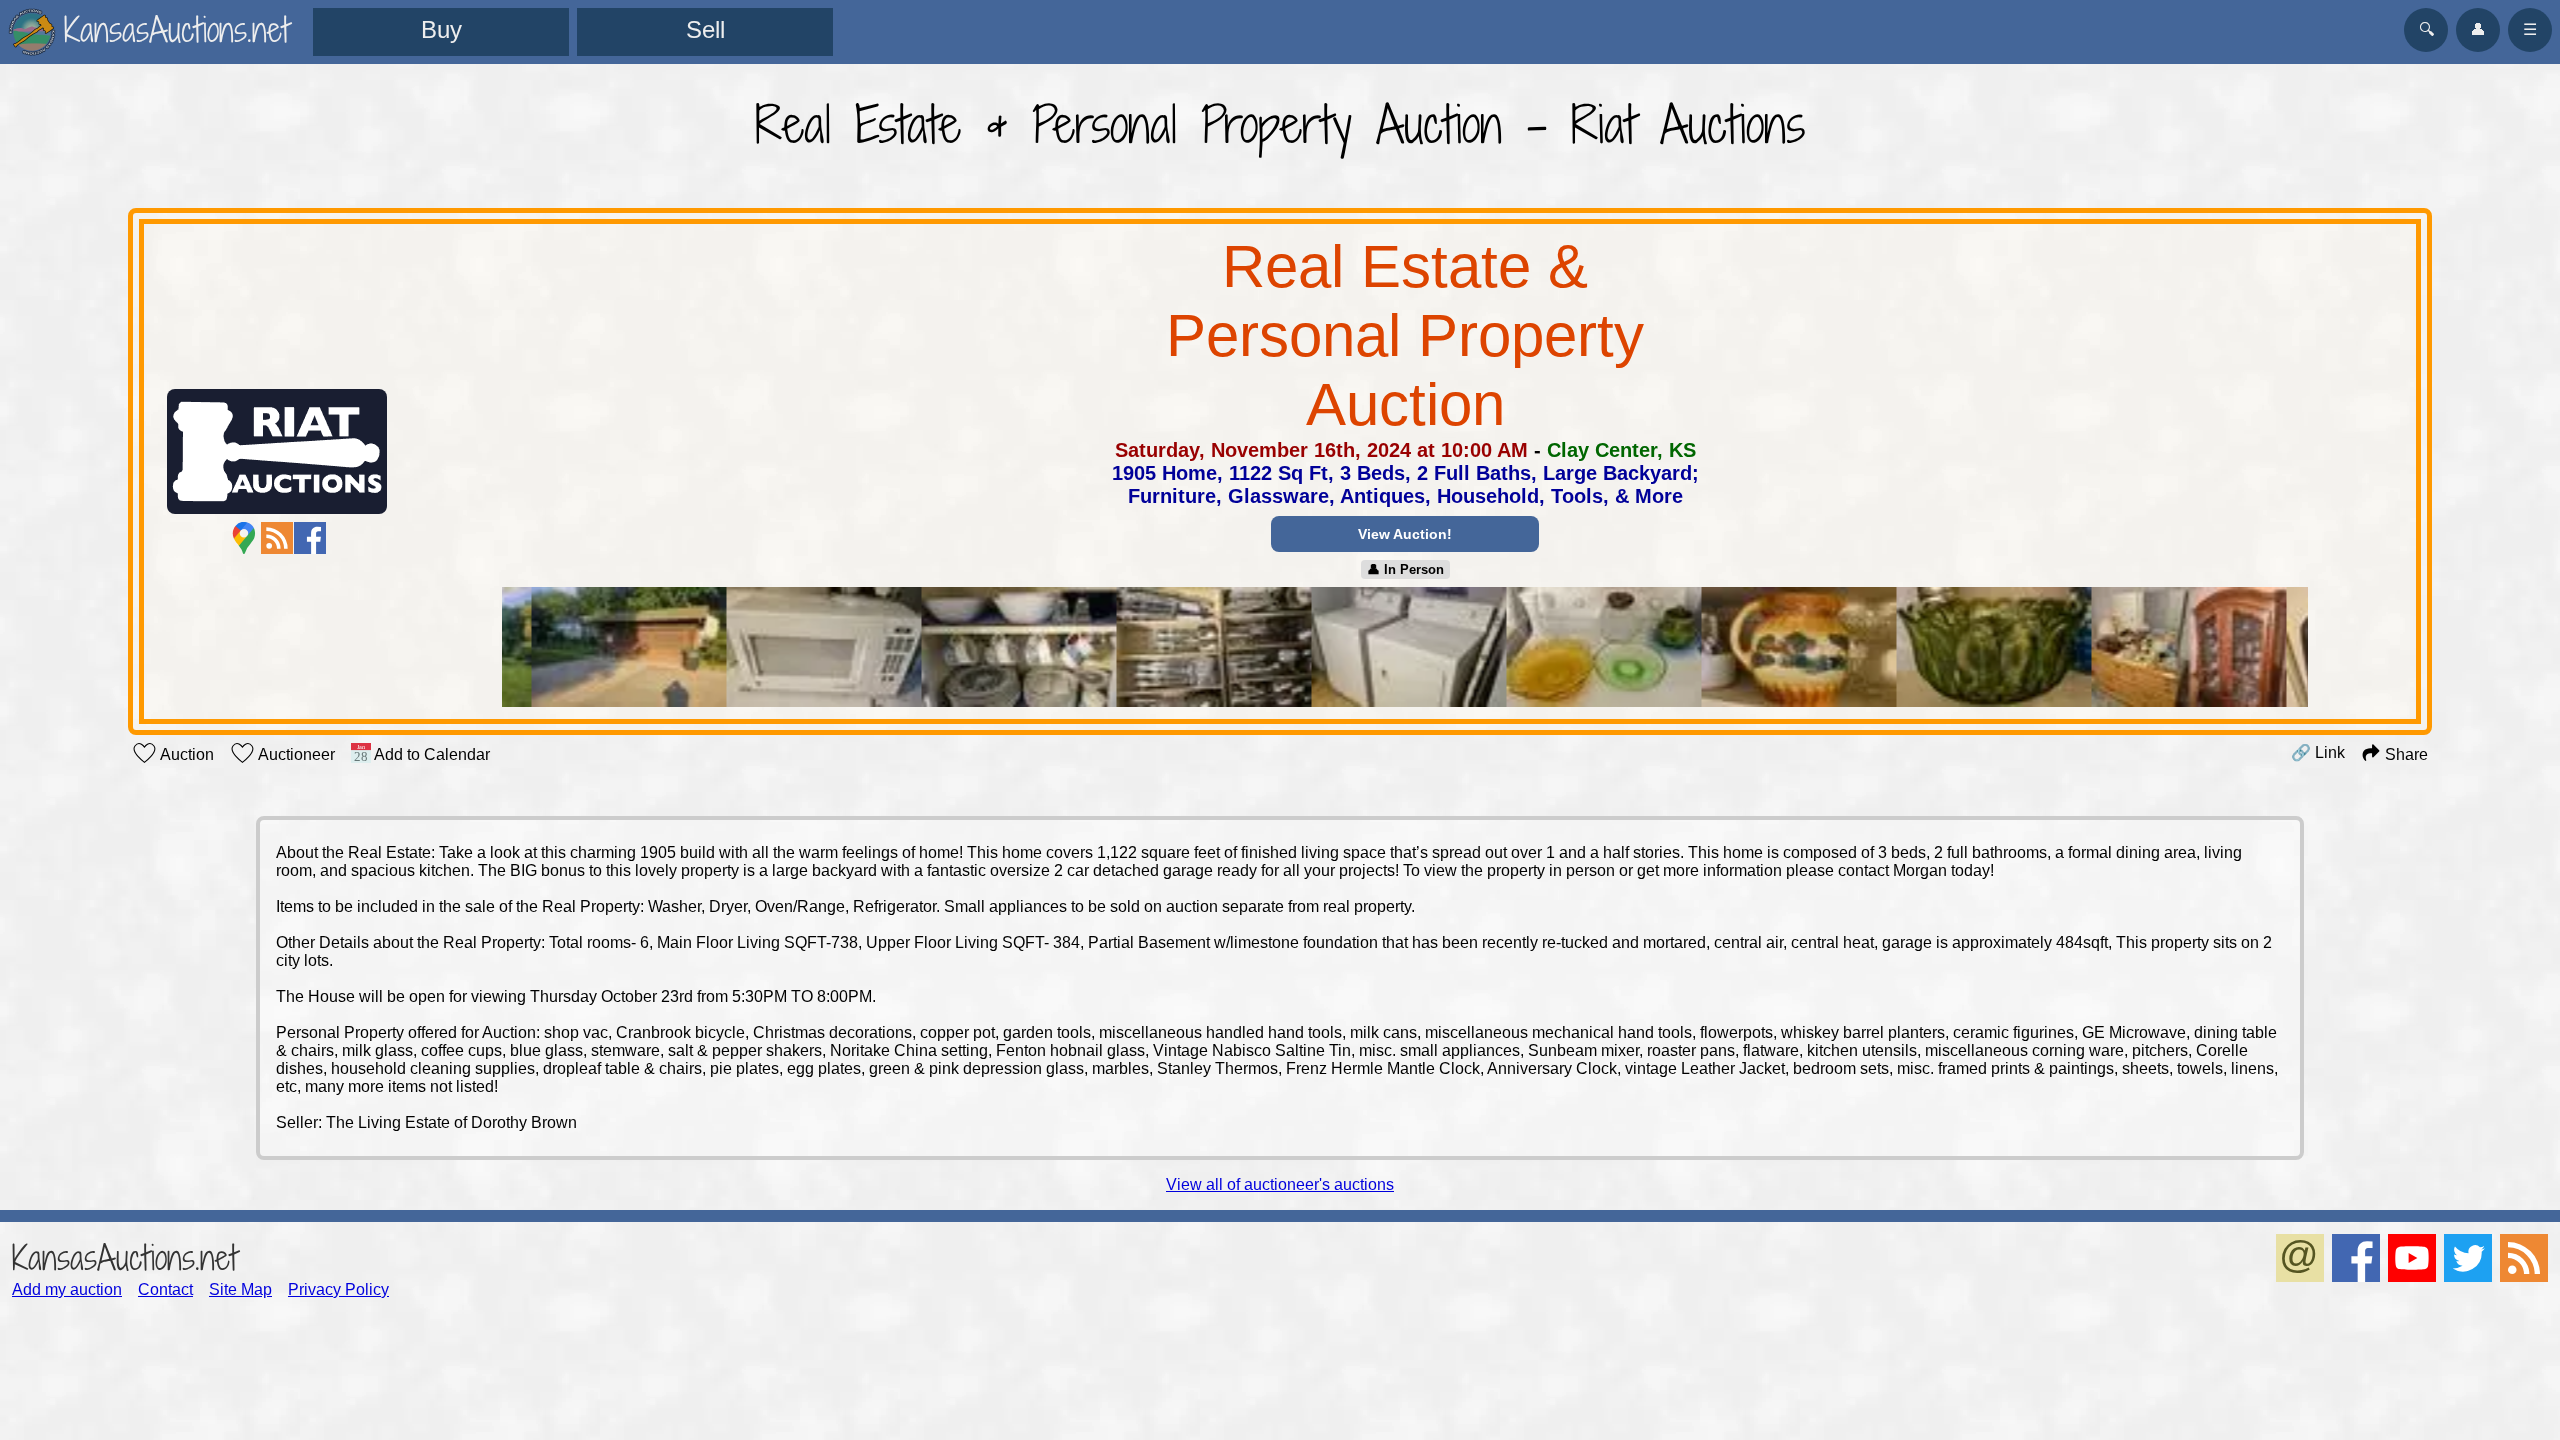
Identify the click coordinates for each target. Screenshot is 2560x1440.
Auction (185, 754)
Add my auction (67, 1289)
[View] (1404, 649)
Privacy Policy (338, 1289)
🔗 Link (2318, 752)
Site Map (240, 1289)
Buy (441, 29)
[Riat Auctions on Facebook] (310, 538)
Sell (705, 29)
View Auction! (1405, 534)
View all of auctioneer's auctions (1280, 1184)
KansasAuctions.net (124, 1257)
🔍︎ (2426, 29)
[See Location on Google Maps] (244, 538)
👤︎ (2478, 29)
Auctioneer (295, 754)
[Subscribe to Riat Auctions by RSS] (277, 538)
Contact (165, 1289)
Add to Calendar (430, 754)
